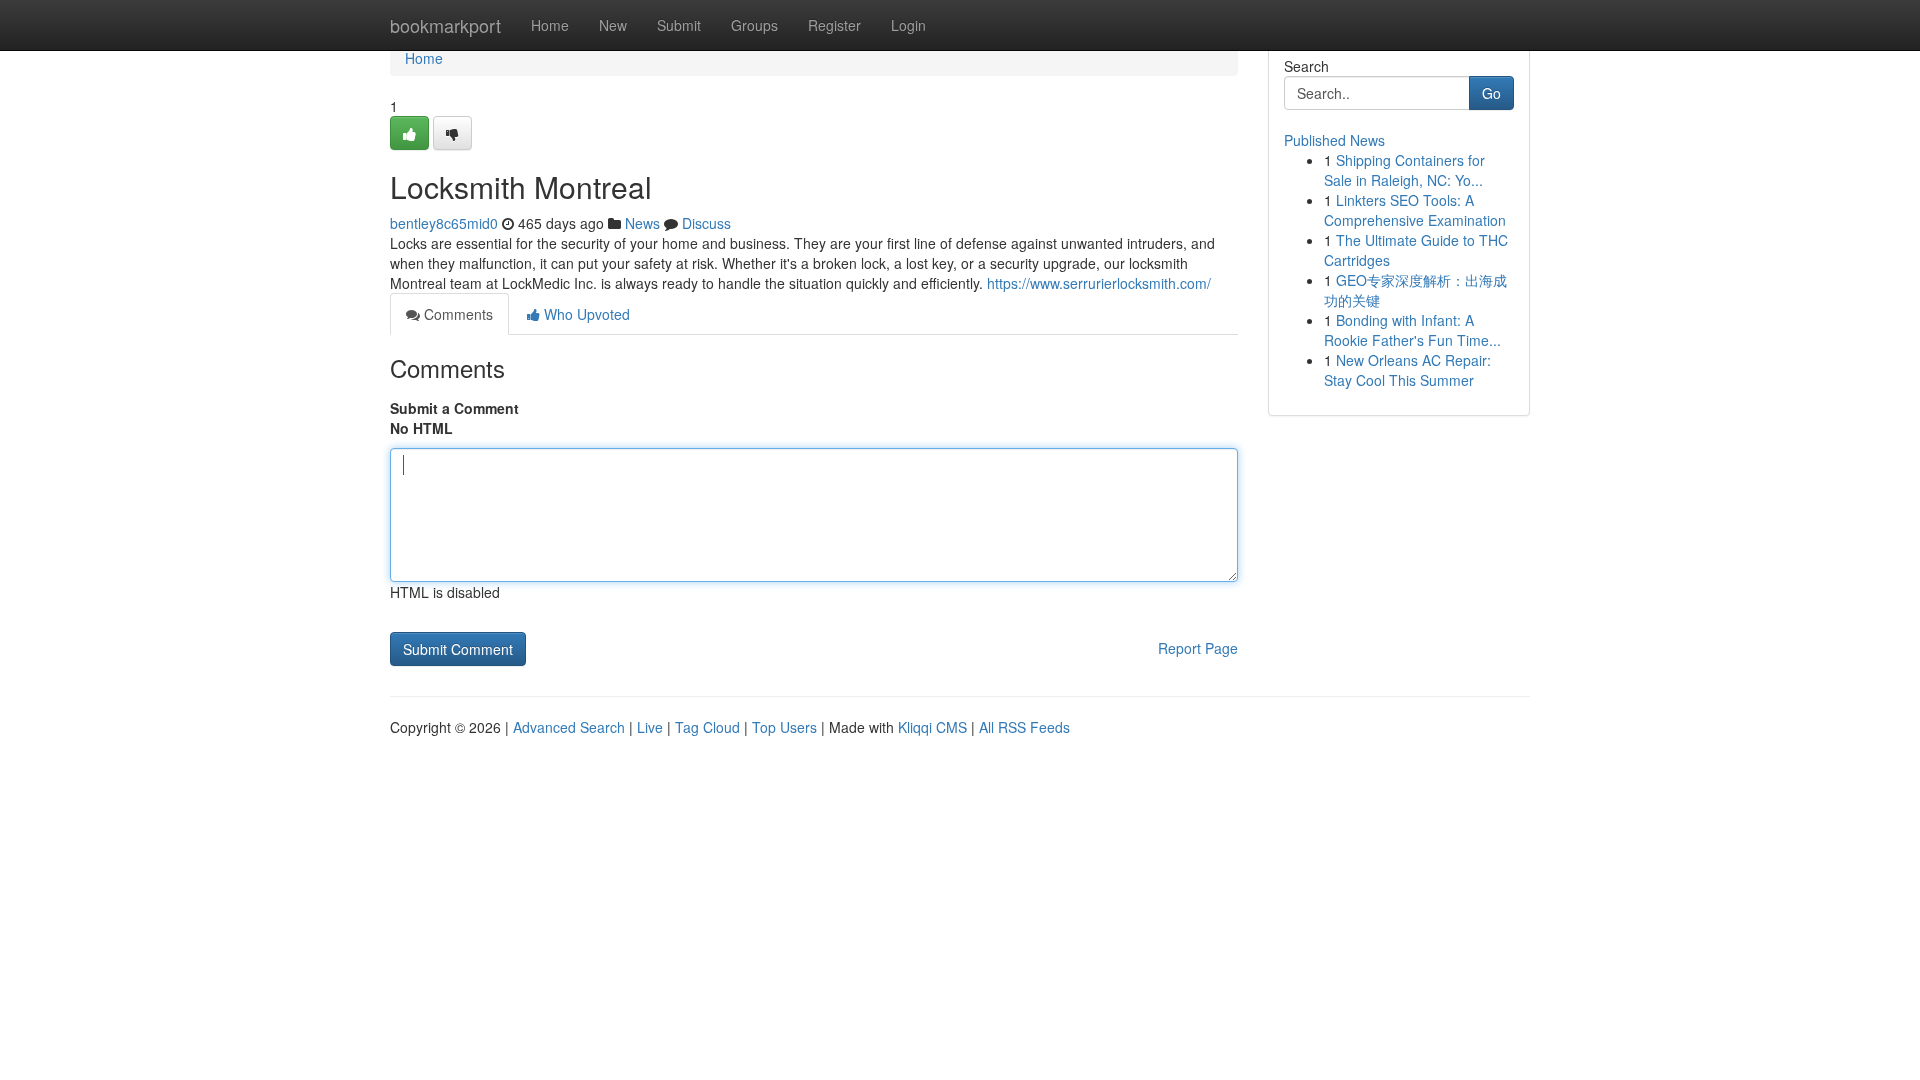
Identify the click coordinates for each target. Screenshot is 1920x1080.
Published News (1334, 140)
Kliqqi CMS (932, 727)
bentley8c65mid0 (444, 223)
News (642, 223)
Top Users (784, 727)
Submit (679, 25)
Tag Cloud (707, 727)
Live (650, 727)
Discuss (706, 223)
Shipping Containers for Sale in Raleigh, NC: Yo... (1404, 170)
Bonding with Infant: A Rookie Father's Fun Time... (1412, 330)
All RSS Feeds (1024, 727)
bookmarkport (445, 25)
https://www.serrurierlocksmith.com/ (1099, 283)
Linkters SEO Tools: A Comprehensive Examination (1415, 210)
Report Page (1198, 648)
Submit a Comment (454, 408)
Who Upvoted (585, 314)
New (613, 25)
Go (1491, 93)
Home (550, 25)
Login (908, 25)
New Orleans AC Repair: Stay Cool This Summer (1407, 370)
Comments (456, 314)
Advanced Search (569, 727)
